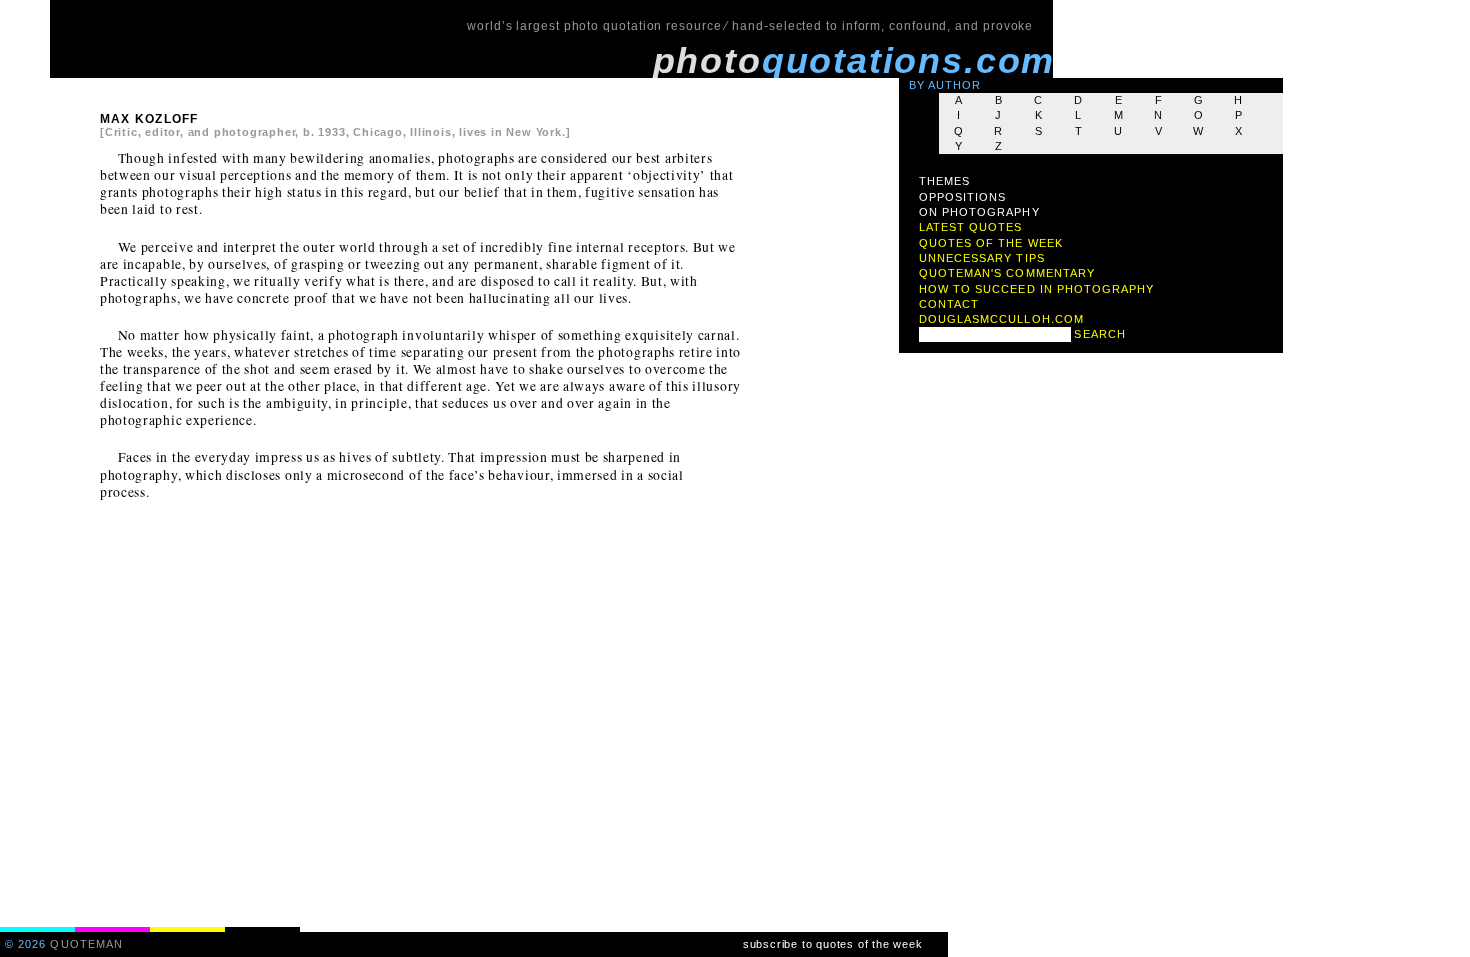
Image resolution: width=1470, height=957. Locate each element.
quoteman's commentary (1007, 273)
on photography (979, 212)
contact (949, 304)
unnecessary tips (982, 258)
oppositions (963, 197)
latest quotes (971, 227)
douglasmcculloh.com (1001, 319)
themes (944, 181)
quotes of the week (991, 243)
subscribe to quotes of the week (833, 944)
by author (945, 85)
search (1099, 334)
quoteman (86, 944)
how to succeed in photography (1037, 289)
